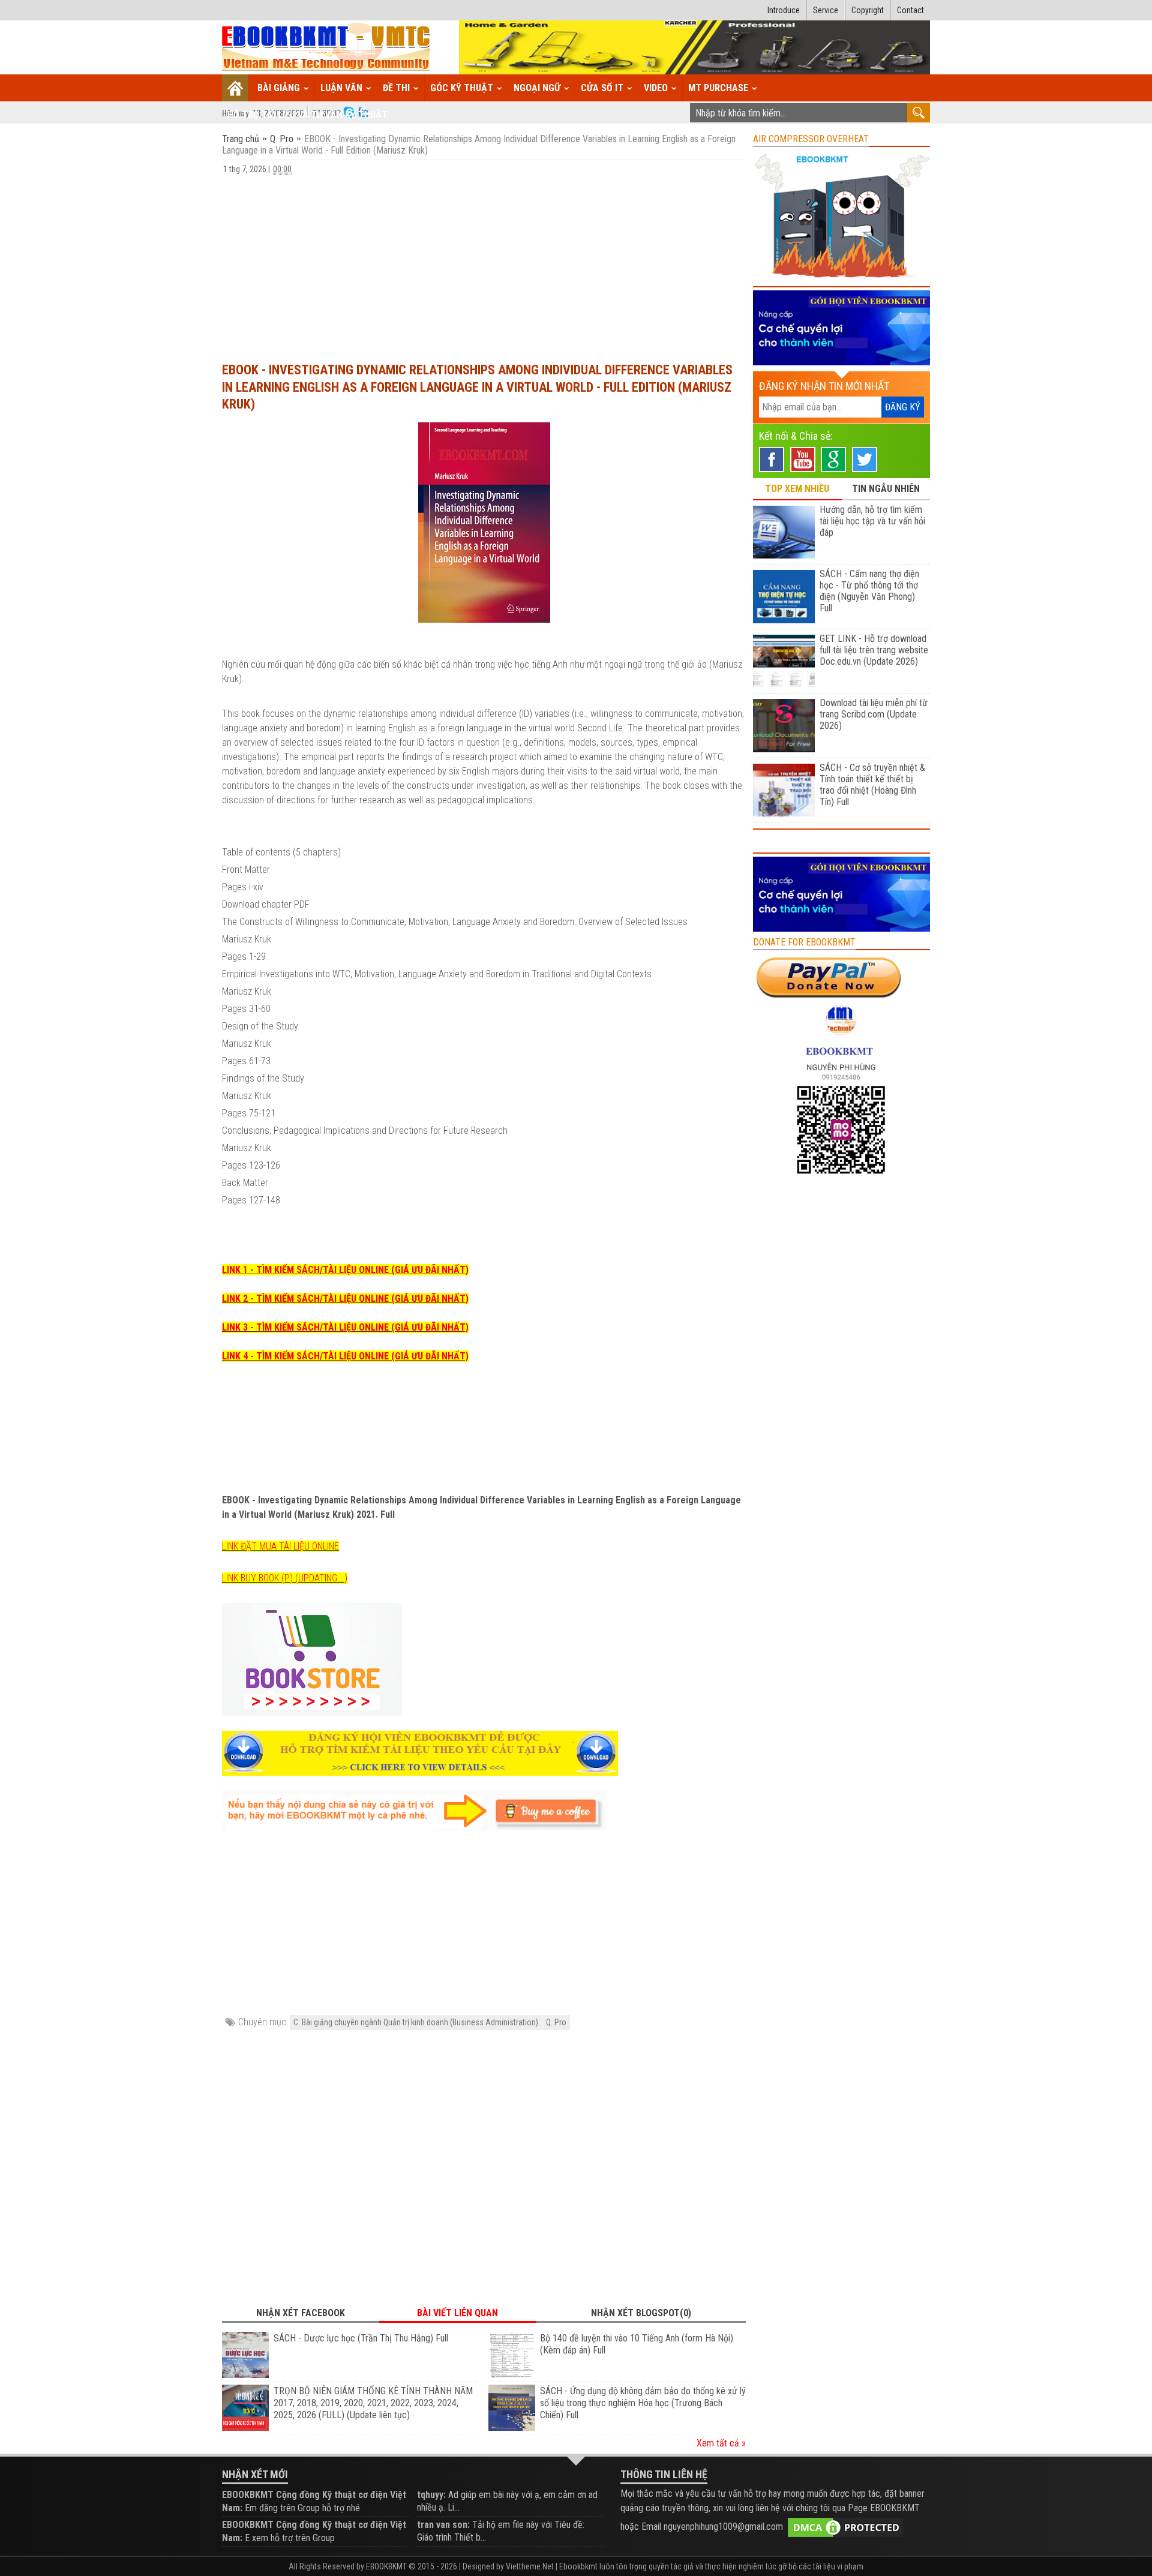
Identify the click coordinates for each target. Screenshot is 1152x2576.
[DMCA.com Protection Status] (845, 2527)
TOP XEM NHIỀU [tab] (797, 489)
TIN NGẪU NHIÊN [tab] (886, 489)
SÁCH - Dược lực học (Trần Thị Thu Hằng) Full (361, 2338)
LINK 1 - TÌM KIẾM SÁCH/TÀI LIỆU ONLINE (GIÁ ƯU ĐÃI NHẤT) (345, 1270)
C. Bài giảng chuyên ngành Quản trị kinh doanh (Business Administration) (416, 2022)
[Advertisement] (484, 263)
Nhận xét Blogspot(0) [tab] (641, 2313)
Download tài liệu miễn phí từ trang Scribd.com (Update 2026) (874, 714)
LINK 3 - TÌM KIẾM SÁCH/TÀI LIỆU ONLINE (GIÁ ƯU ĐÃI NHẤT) (345, 1327)
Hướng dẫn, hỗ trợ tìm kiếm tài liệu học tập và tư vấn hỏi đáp (872, 521)
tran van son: (443, 2525)
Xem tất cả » (721, 2443)
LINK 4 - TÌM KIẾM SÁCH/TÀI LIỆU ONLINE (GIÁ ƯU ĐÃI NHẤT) (345, 1356)
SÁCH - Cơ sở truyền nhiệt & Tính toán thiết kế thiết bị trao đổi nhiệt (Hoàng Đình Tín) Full (872, 785)
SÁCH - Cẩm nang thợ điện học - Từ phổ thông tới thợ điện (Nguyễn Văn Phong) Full (869, 591)
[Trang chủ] (235, 88)
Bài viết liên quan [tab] (457, 2313)
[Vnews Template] (326, 48)
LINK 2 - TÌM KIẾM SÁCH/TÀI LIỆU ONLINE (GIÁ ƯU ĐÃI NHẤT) (345, 1298)
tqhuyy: (431, 2495)
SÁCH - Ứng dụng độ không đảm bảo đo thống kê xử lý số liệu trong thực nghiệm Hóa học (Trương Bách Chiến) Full (643, 2403)
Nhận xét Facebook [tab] (301, 2313)
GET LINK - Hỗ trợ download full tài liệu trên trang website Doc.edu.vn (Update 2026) (874, 650)
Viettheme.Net (530, 2566)
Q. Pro (282, 139)
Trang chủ (242, 139)
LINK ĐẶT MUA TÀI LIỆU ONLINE (280, 1546)
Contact (910, 10)
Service (826, 10)
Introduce (784, 10)
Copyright (868, 10)
